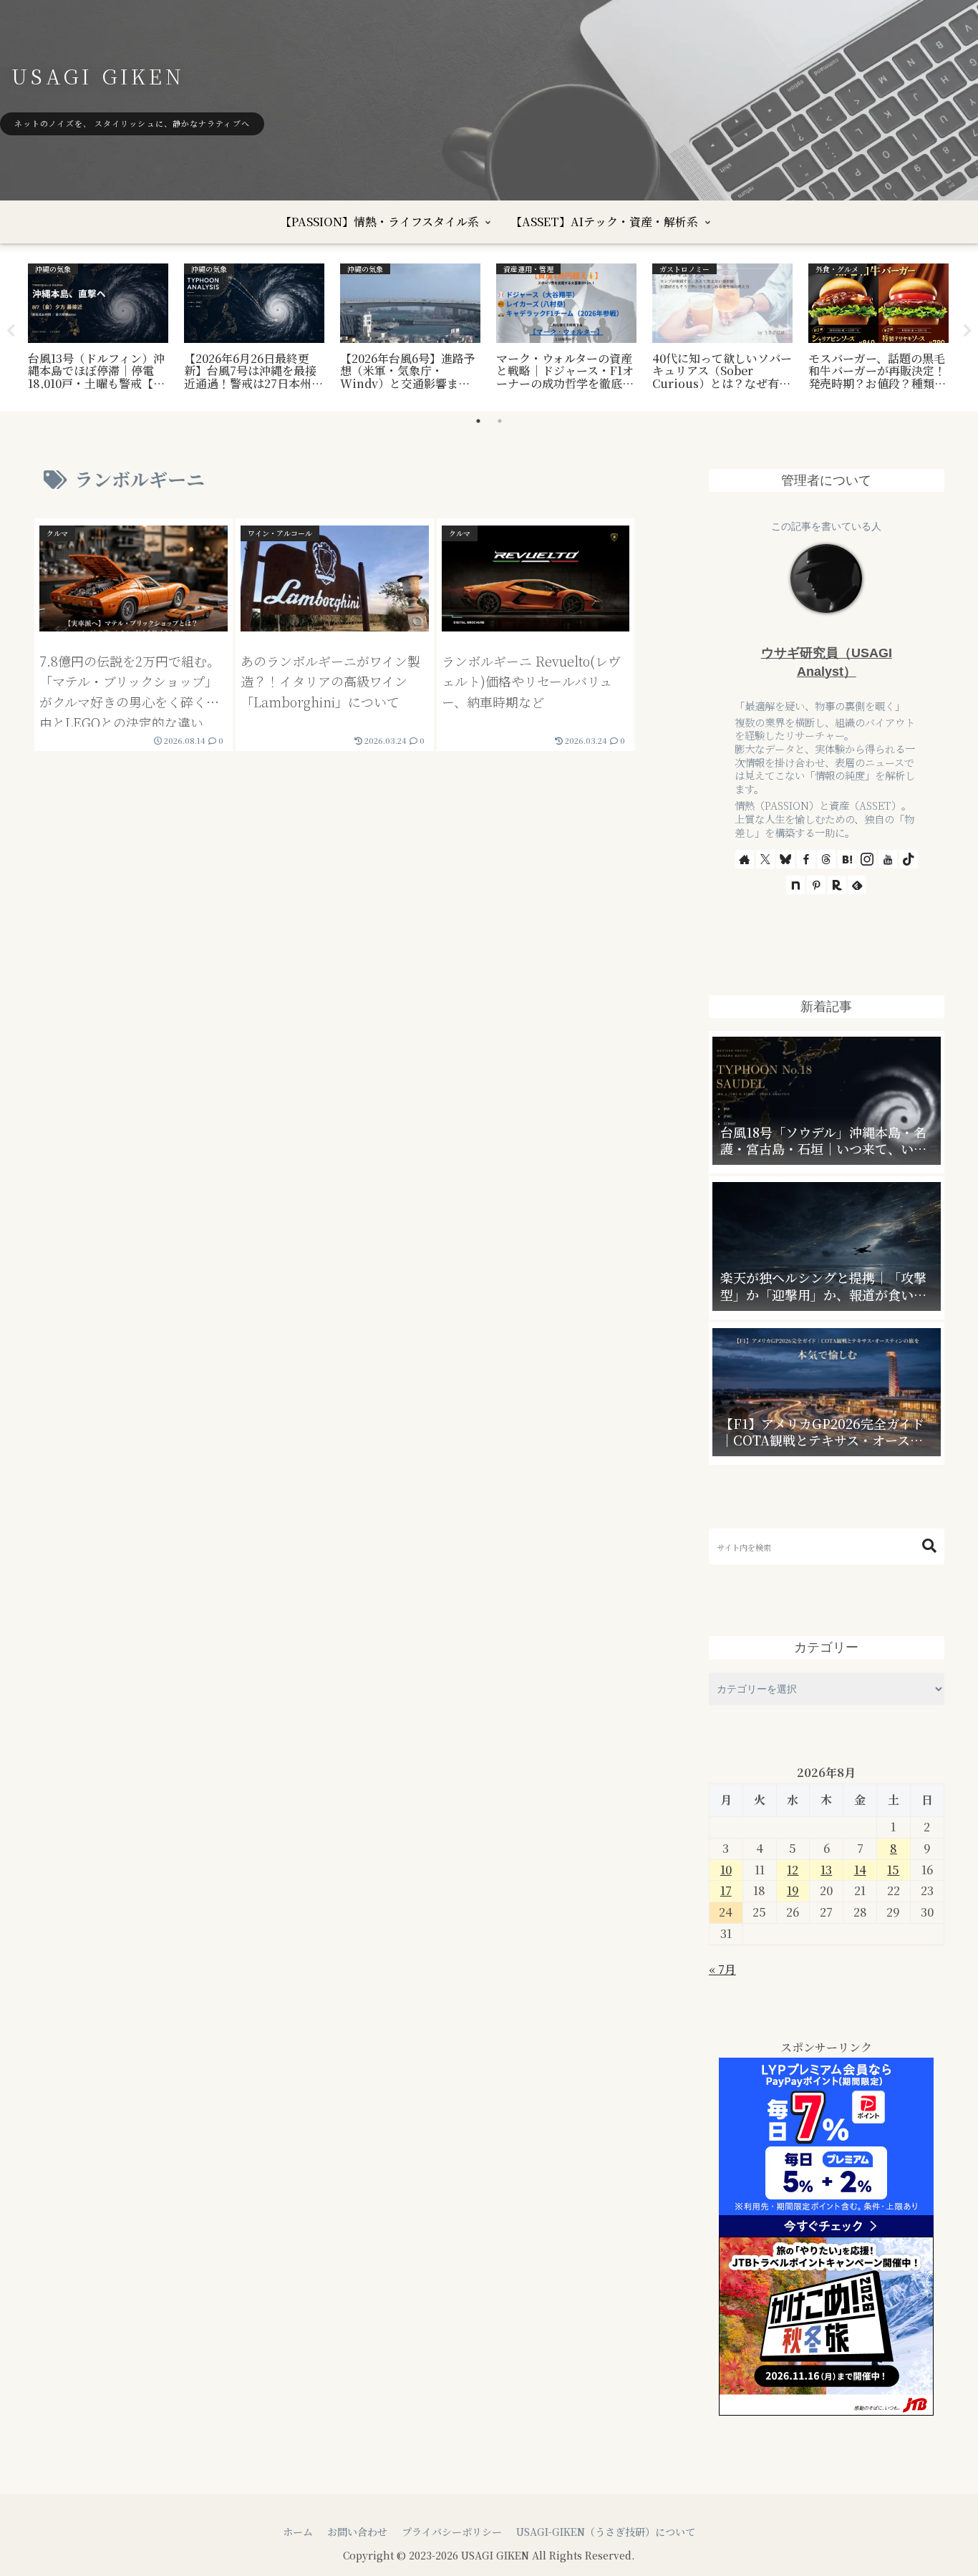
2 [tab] (500, 421)
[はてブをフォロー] (847, 859)
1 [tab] (478, 421)
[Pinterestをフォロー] (816, 885)
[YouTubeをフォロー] (888, 859)
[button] (929, 1546)
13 (826, 1870)
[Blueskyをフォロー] (785, 859)
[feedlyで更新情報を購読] (857, 885)
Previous (11, 331)
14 (860, 1870)
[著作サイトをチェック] (745, 859)
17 (726, 1890)
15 (893, 1870)
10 (726, 1870)
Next (967, 331)
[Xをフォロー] (765, 859)
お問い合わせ (357, 2532)
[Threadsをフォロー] (826, 859)
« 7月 (722, 1969)
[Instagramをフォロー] (867, 859)
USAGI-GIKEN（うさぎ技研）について (606, 2532)
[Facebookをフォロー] (806, 859)
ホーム (298, 2532)
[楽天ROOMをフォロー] (837, 885)
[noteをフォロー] (795, 885)
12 (793, 1870)
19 (793, 1890)
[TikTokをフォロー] (909, 859)
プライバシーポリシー (452, 2532)
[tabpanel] (98, 329)
